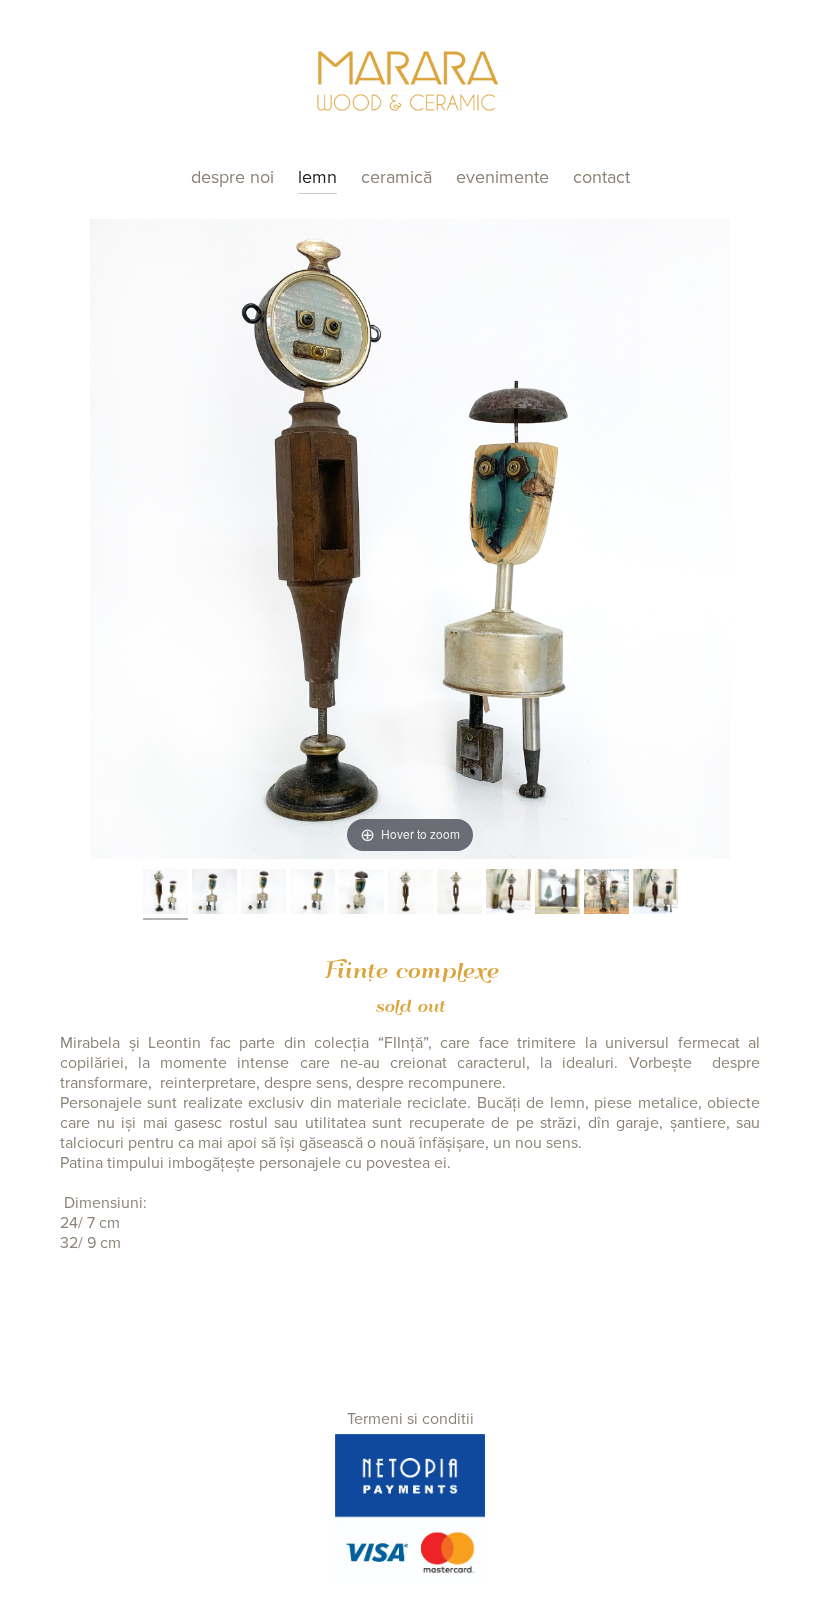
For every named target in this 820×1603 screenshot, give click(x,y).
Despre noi (232, 177)
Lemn (317, 177)
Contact (601, 177)
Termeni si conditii (410, 1419)
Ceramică (396, 177)
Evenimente (502, 177)
